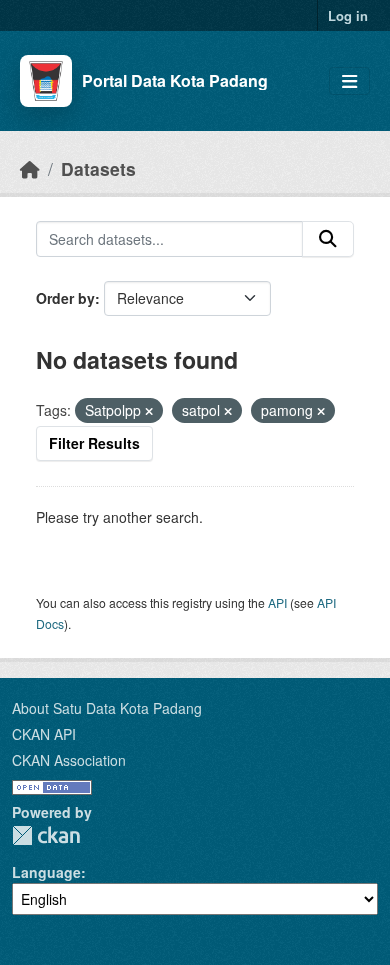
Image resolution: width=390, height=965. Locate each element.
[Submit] (328, 239)
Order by (65, 298)
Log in (348, 15)
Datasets (98, 168)
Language (46, 872)
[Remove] (149, 411)
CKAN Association (69, 760)
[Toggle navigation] (349, 81)
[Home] (30, 168)
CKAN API (44, 734)
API (277, 602)
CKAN (46, 835)
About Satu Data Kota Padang (107, 708)
